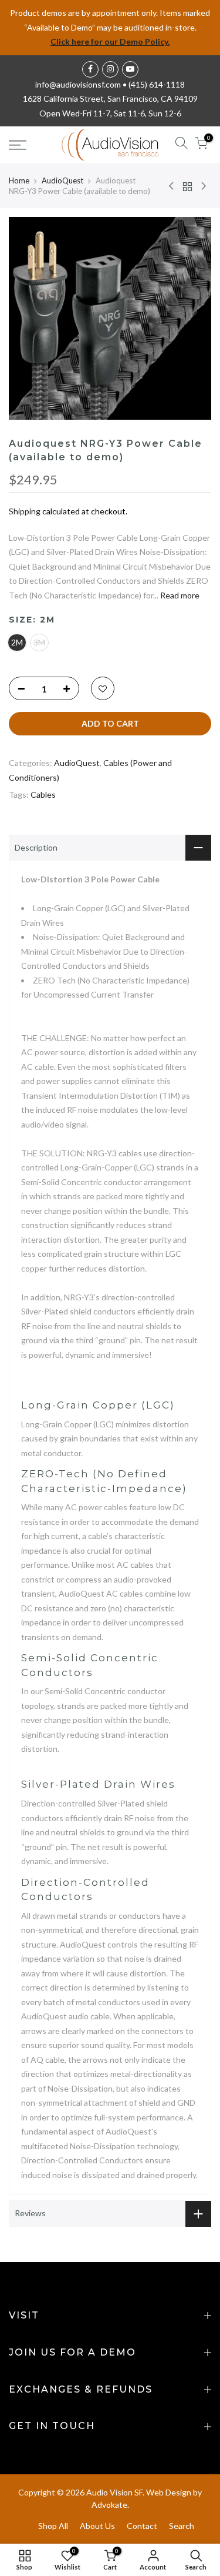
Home (19, 180)
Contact (142, 2526)
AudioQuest (62, 180)
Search (182, 2526)
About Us (97, 2526)
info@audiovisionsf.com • (82, 84)
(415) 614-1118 (157, 84)
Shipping (25, 511)
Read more (179, 595)
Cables (43, 794)
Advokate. (110, 2505)
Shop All (53, 2526)
